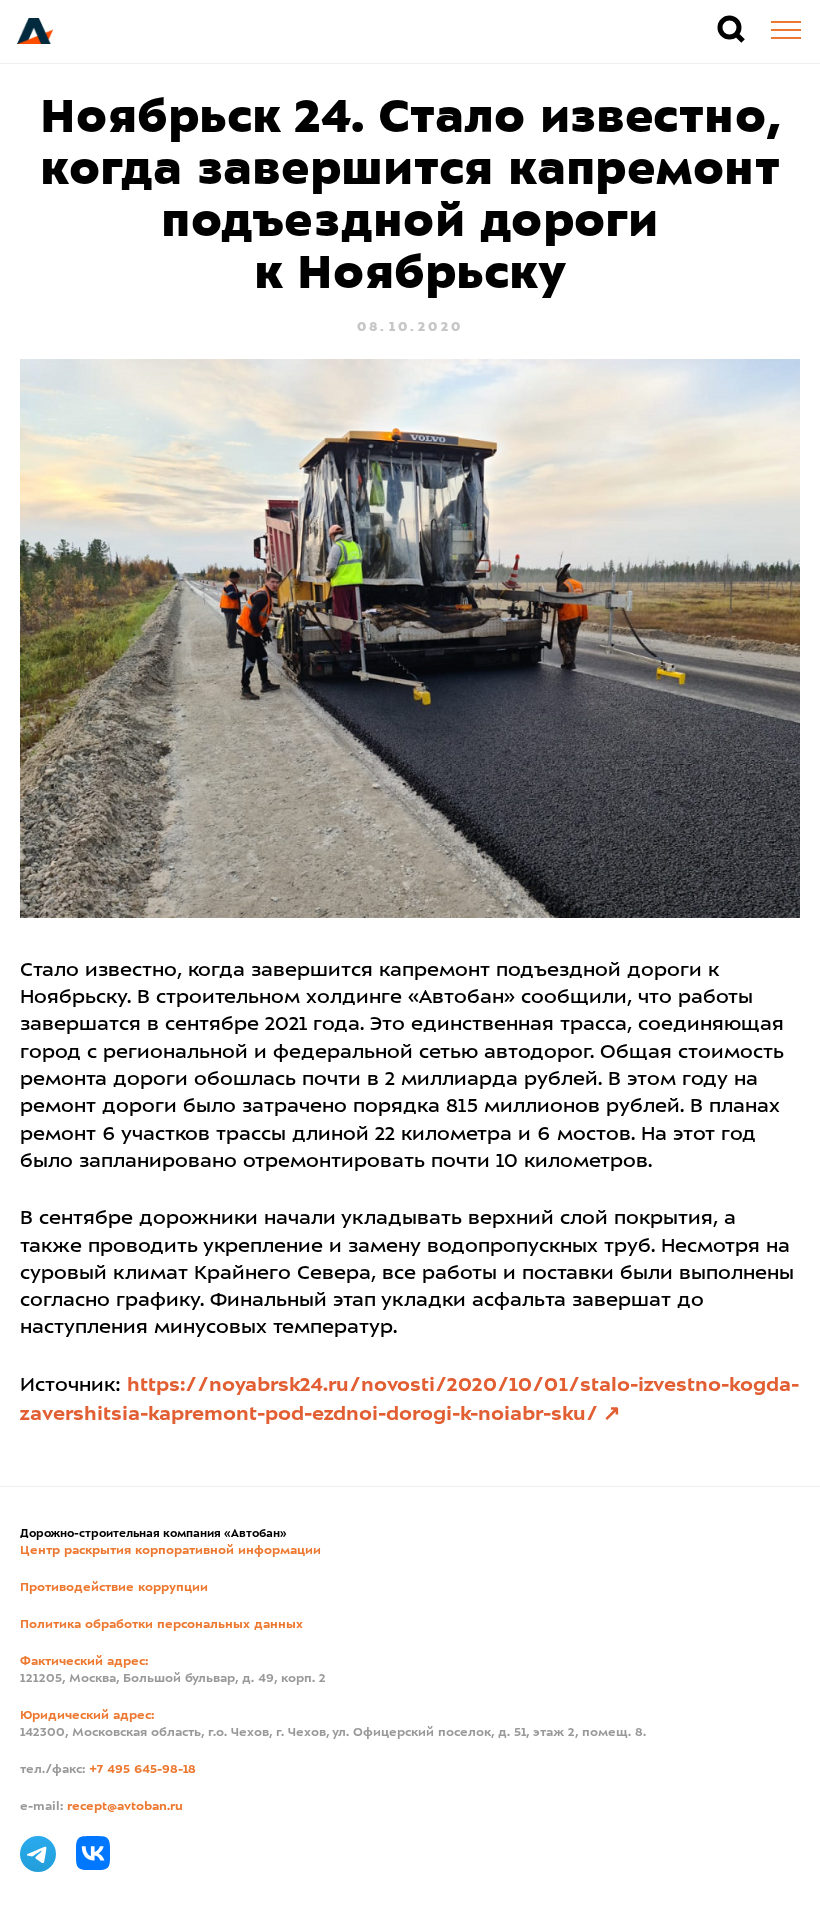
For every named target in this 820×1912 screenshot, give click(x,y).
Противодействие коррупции (114, 1588)
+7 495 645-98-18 (142, 1770)
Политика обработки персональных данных (161, 1625)
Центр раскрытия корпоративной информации (170, 1551)
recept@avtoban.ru (125, 1807)
